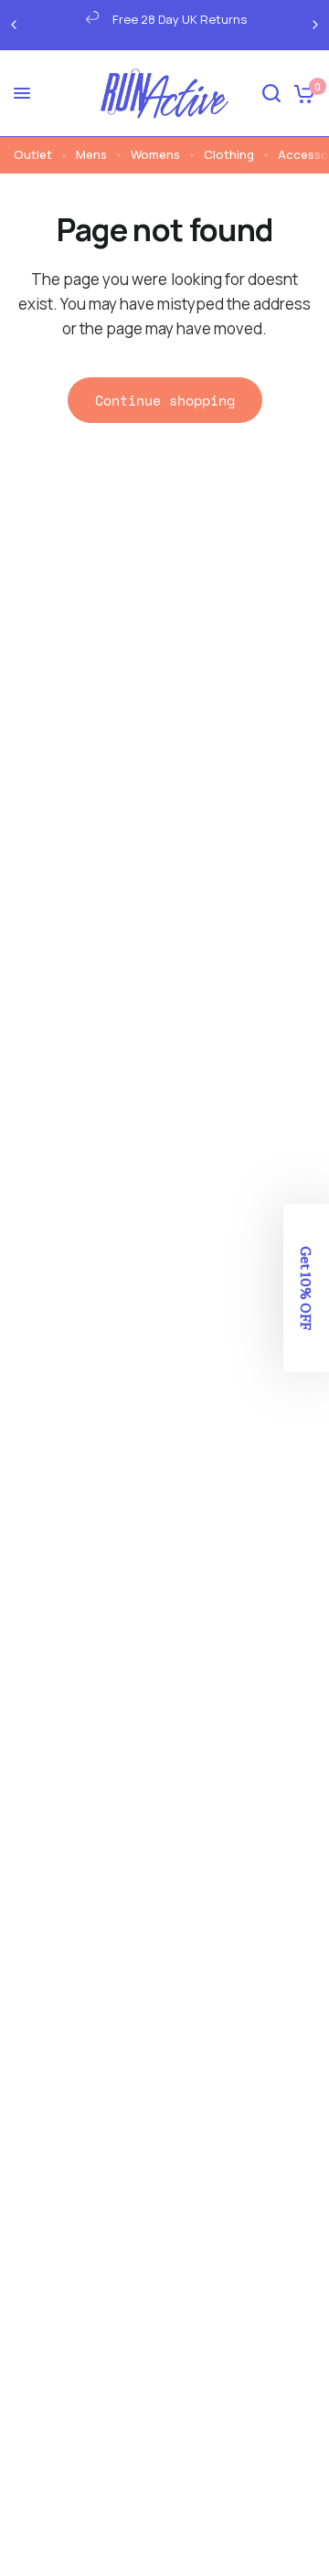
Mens (91, 154)
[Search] (271, 94)
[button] (306, 1288)
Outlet (33, 154)
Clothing (229, 154)
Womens (155, 154)
